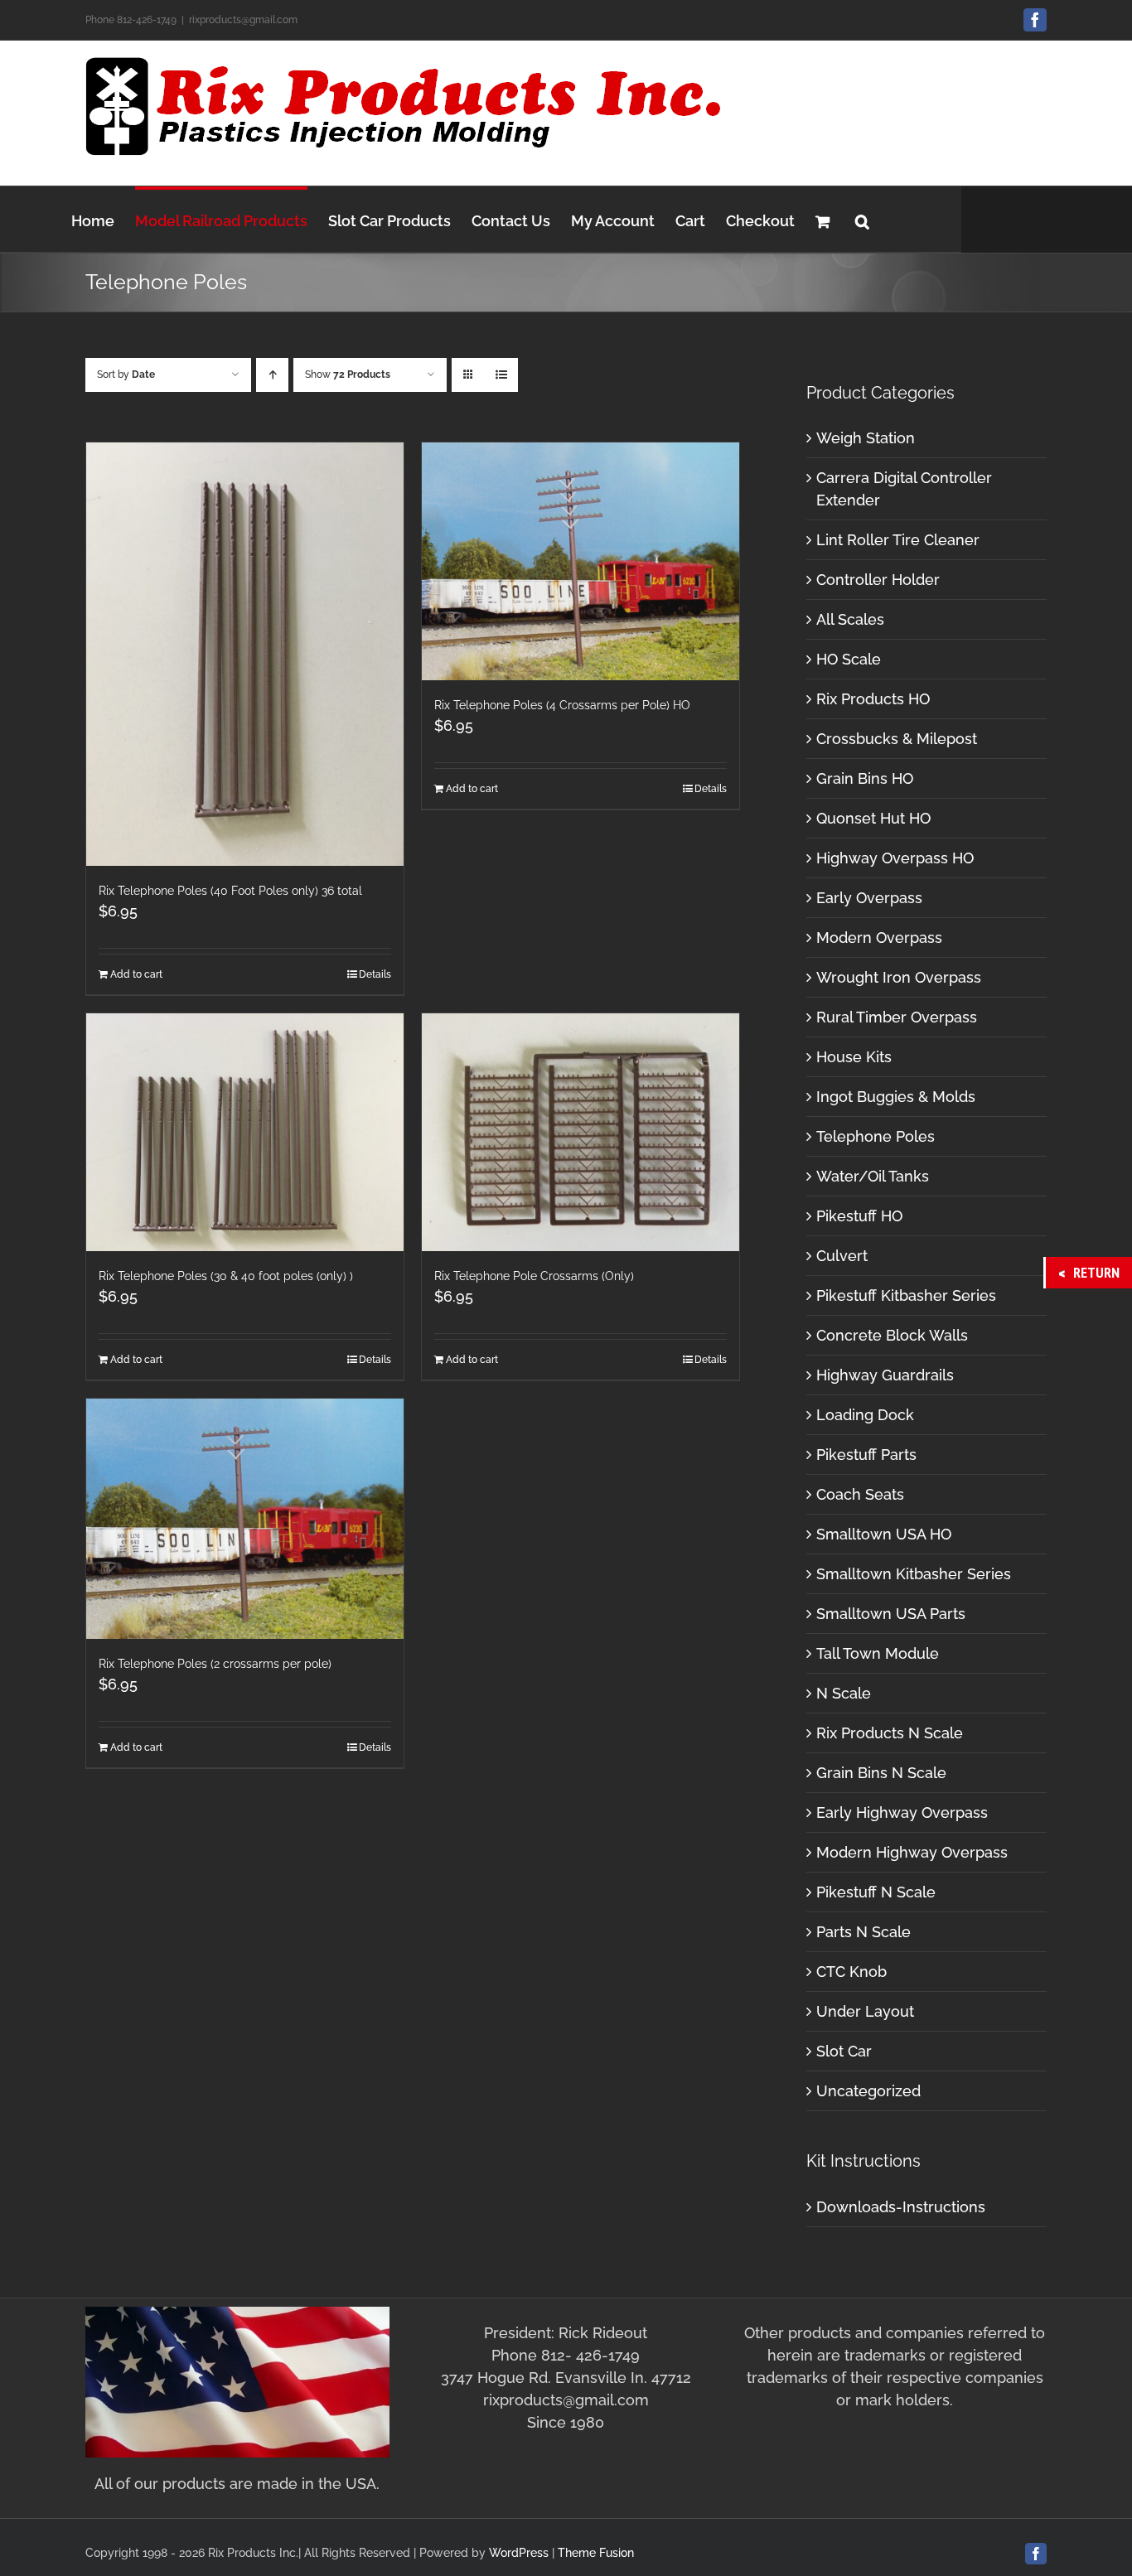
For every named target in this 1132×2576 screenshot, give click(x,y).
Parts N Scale (864, 1932)
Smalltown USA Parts (891, 1614)
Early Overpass (869, 898)
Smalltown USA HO (884, 1534)
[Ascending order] (272, 375)
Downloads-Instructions (901, 2207)
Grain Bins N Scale (881, 1773)
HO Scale (849, 659)
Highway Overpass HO (895, 858)
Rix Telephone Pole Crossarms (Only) (534, 1276)
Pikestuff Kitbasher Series (906, 1295)
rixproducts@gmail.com (243, 20)
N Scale (844, 1693)
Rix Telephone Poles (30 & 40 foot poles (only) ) (226, 1276)
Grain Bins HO (865, 778)
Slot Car (844, 2051)
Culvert (842, 1256)
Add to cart (136, 974)
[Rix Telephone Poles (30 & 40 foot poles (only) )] (245, 1132)
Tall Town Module (878, 1653)
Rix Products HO (873, 699)
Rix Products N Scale (890, 1733)
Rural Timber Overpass (897, 1017)
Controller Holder (878, 580)
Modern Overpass (879, 938)
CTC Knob (851, 1972)
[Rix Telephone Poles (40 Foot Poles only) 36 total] (245, 654)
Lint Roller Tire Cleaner (898, 540)
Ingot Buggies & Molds (896, 1097)
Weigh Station (866, 438)
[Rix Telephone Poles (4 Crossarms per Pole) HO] (581, 561)
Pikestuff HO (859, 1216)
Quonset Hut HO (873, 818)
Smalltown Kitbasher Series (914, 1574)
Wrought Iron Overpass (899, 977)
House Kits (854, 1057)
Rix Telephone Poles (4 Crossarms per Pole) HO (562, 705)
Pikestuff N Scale (876, 1892)
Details (375, 974)
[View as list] (501, 375)
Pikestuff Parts (866, 1455)
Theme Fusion (596, 2553)
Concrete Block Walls (892, 1335)
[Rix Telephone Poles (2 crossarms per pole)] (245, 1519)
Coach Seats (860, 1494)
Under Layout (865, 2011)
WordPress (519, 2553)
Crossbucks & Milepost (897, 739)
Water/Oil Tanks (873, 1176)
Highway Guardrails (885, 1375)
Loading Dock (865, 1415)
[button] (862, 219)
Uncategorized (868, 2091)
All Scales (850, 619)
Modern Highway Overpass (912, 1852)
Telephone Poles (876, 1136)
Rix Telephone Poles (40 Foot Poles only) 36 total (230, 891)
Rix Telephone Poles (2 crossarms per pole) (215, 1664)
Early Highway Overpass (902, 1812)
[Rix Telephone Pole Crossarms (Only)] (581, 1132)
